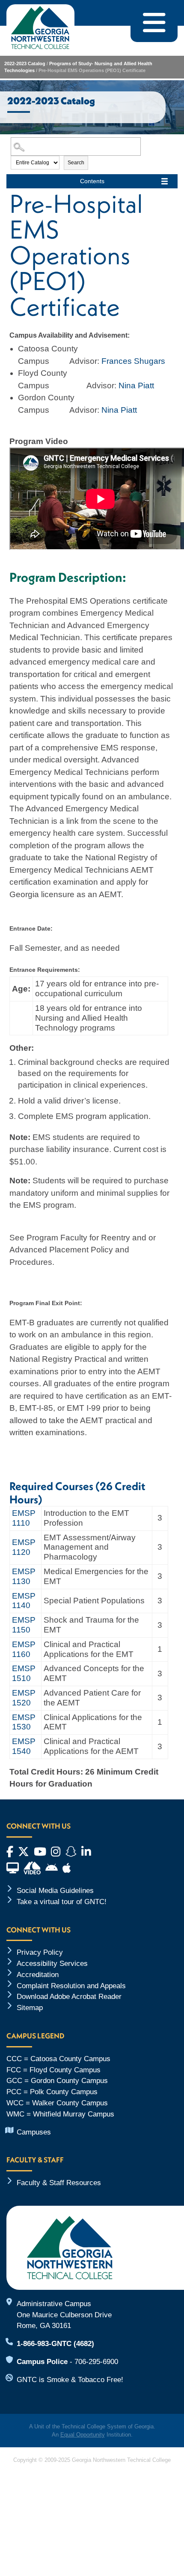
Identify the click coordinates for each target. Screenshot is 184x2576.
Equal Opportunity (83, 2435)
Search (76, 163)
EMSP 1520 (24, 1698)
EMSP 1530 (24, 1722)
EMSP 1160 (24, 1649)
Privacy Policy (40, 1952)
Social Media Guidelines (55, 1890)
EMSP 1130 (24, 1576)
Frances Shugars (133, 361)
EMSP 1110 (24, 1518)
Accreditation (38, 1974)
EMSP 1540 (24, 1746)
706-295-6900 (96, 2361)
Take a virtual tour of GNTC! (62, 1902)
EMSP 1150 (24, 1625)
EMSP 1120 (24, 1547)
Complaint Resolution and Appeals (71, 1986)
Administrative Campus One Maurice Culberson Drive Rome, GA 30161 (64, 2315)
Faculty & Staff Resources (59, 2183)
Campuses (34, 2132)
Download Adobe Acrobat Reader (69, 1996)
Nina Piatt (136, 385)
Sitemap (30, 2008)
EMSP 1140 (24, 1601)
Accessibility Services (52, 1963)
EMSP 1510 (24, 1673)
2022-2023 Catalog (25, 63)
